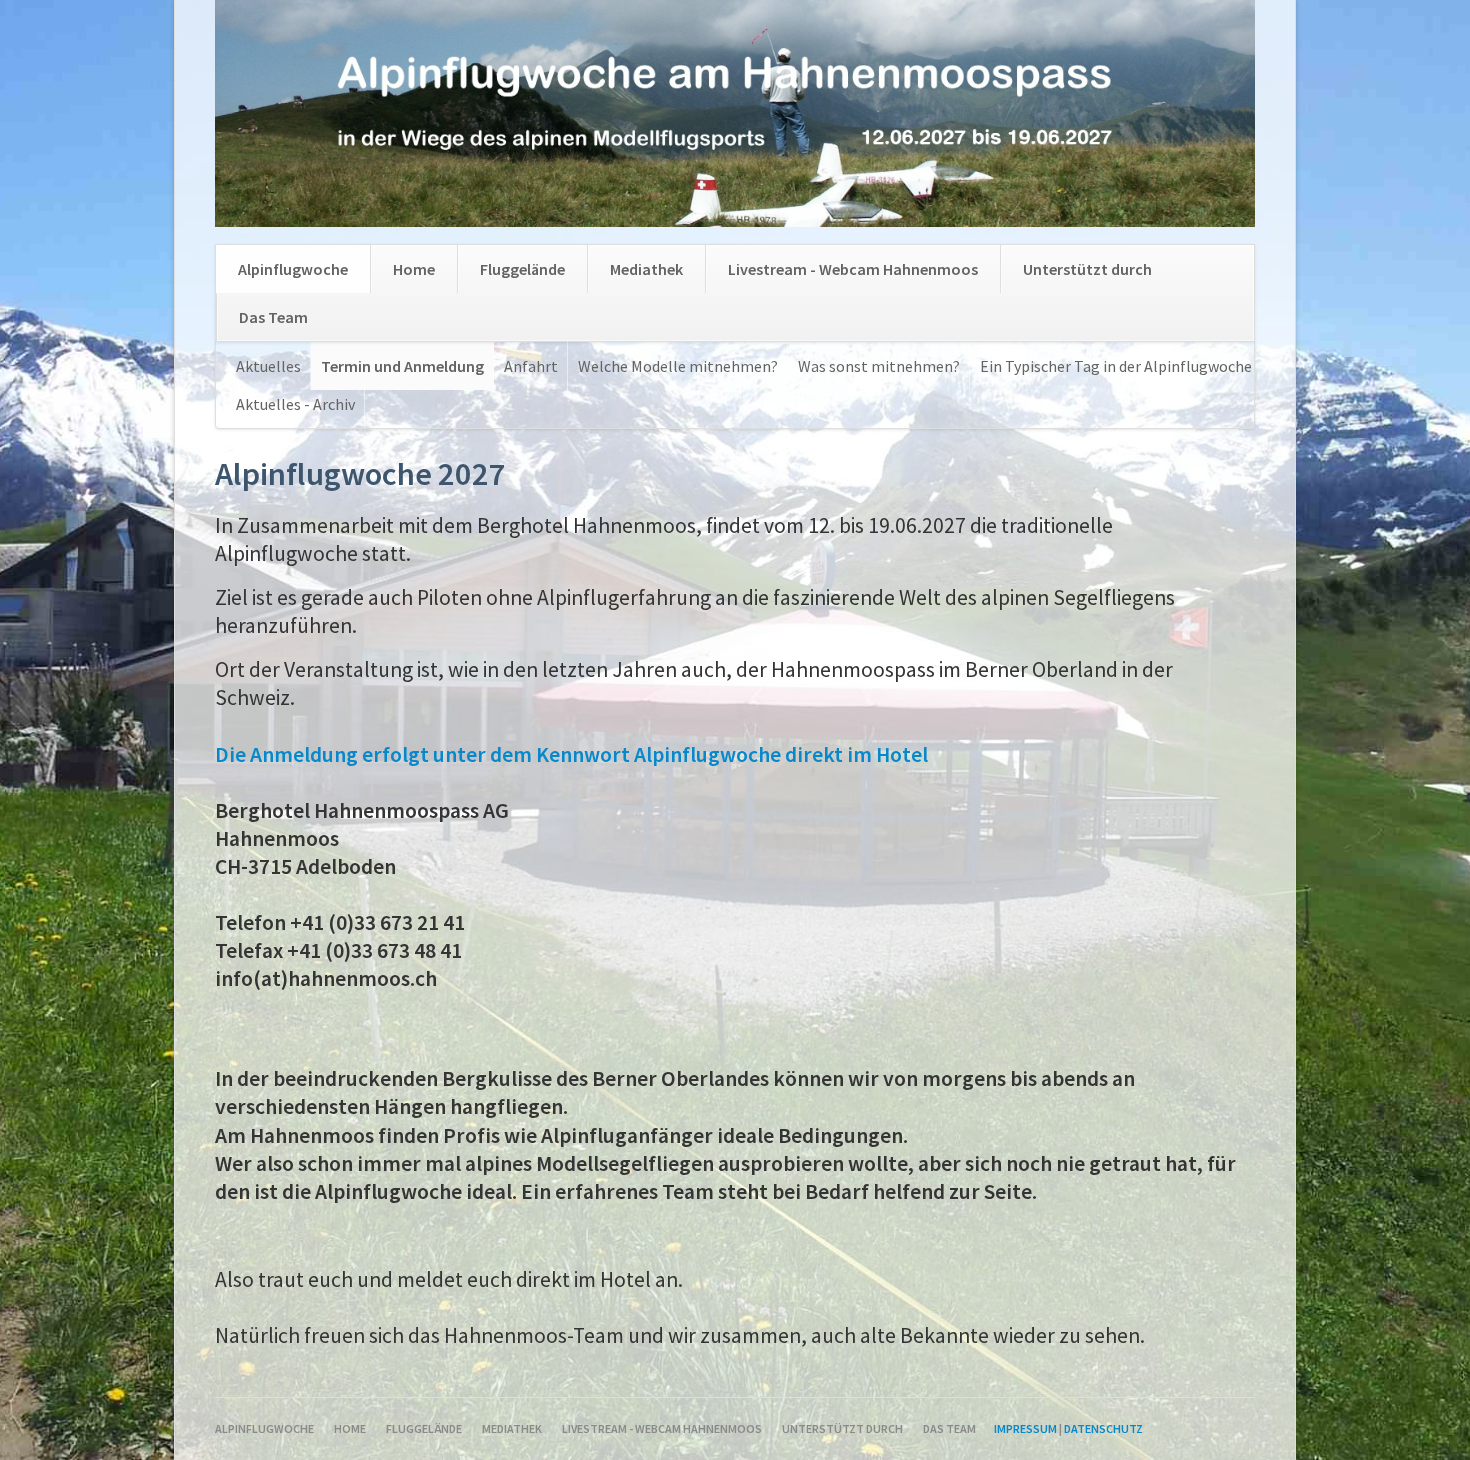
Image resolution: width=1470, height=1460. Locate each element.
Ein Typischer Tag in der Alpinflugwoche (1116, 366)
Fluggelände (522, 269)
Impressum (1025, 1428)
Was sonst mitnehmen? (879, 366)
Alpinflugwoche (293, 269)
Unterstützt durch (1087, 269)
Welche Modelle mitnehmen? (678, 366)
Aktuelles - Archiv (295, 404)
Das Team (273, 317)
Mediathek (646, 269)
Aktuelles (268, 366)
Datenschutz (1103, 1428)
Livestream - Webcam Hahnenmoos (853, 269)
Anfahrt (531, 366)
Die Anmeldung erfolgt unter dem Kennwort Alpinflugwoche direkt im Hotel (571, 754)
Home (414, 269)
